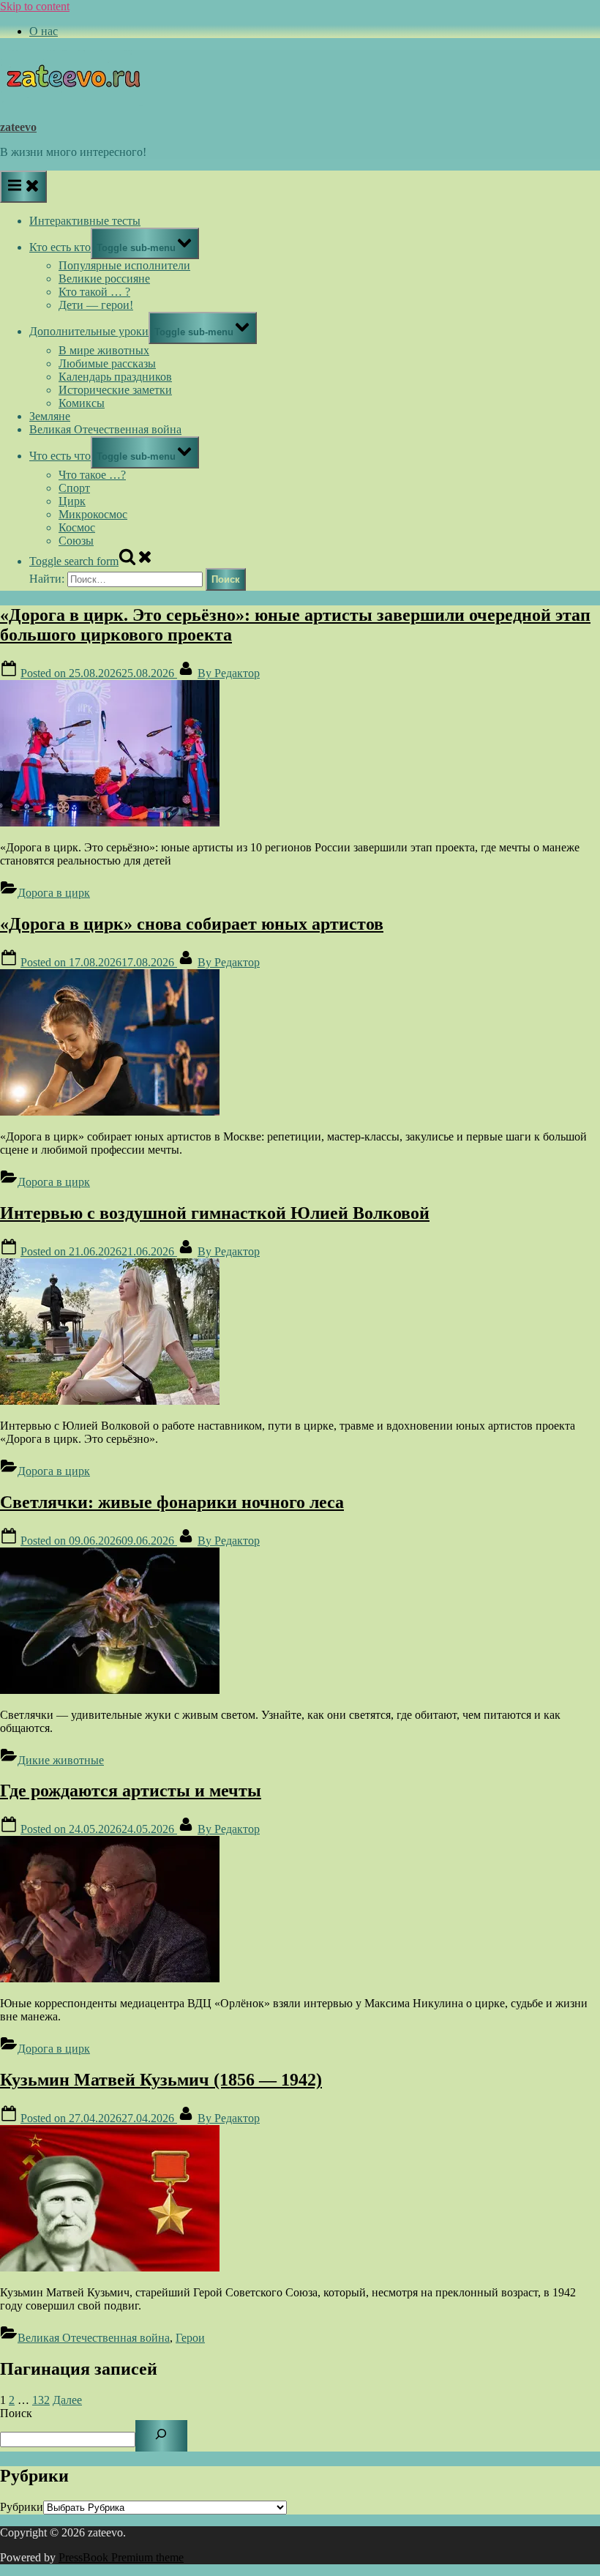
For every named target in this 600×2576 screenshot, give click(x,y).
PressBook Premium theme (121, 2557)
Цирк (72, 501)
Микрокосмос (93, 514)
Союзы (76, 541)
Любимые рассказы (107, 363)
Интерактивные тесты (85, 221)
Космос (77, 527)
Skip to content (35, 6)
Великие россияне (104, 279)
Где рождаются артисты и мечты (131, 1791)
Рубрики (22, 2507)
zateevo (18, 127)
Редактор (229, 673)
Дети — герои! (96, 305)
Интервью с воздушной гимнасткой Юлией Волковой (215, 1213)
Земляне (50, 416)
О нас (44, 31)
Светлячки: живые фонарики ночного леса (172, 1502)
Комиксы (82, 403)
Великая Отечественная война (105, 429)
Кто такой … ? (94, 292)
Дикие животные (61, 1760)
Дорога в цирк (54, 893)
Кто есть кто (60, 247)
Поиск (16, 2413)
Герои (190, 2338)
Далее (67, 2400)
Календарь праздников (115, 377)
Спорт (74, 488)
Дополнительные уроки (89, 331)
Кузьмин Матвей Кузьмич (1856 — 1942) (161, 2080)
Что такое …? (92, 475)
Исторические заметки (115, 390)
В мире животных (104, 350)
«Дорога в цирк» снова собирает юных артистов (192, 924)
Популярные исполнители (124, 265)
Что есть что (60, 456)
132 (41, 2400)
